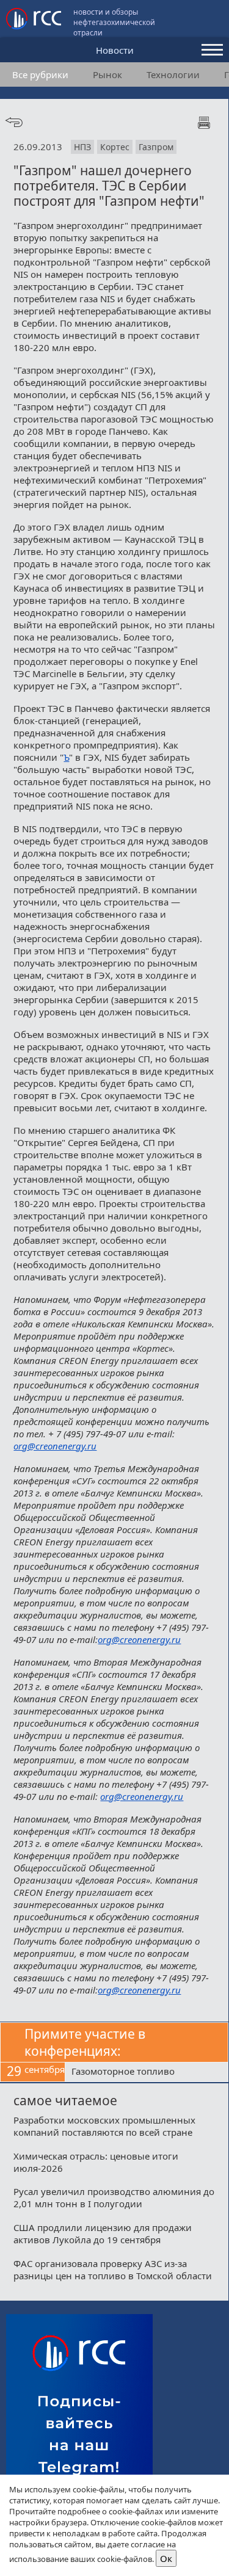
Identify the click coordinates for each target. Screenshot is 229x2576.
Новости (115, 50)
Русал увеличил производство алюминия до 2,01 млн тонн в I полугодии (114, 2197)
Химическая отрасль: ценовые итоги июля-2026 (96, 2162)
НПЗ (82, 147)
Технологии (173, 74)
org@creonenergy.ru (55, 1446)
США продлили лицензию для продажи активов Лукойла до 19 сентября (103, 2233)
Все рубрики (40, 74)
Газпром (156, 147)
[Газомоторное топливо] (147, 2072)
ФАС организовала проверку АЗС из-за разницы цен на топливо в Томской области (113, 2269)
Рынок (107, 74)
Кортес (115, 147)
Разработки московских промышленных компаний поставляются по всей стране (104, 2126)
